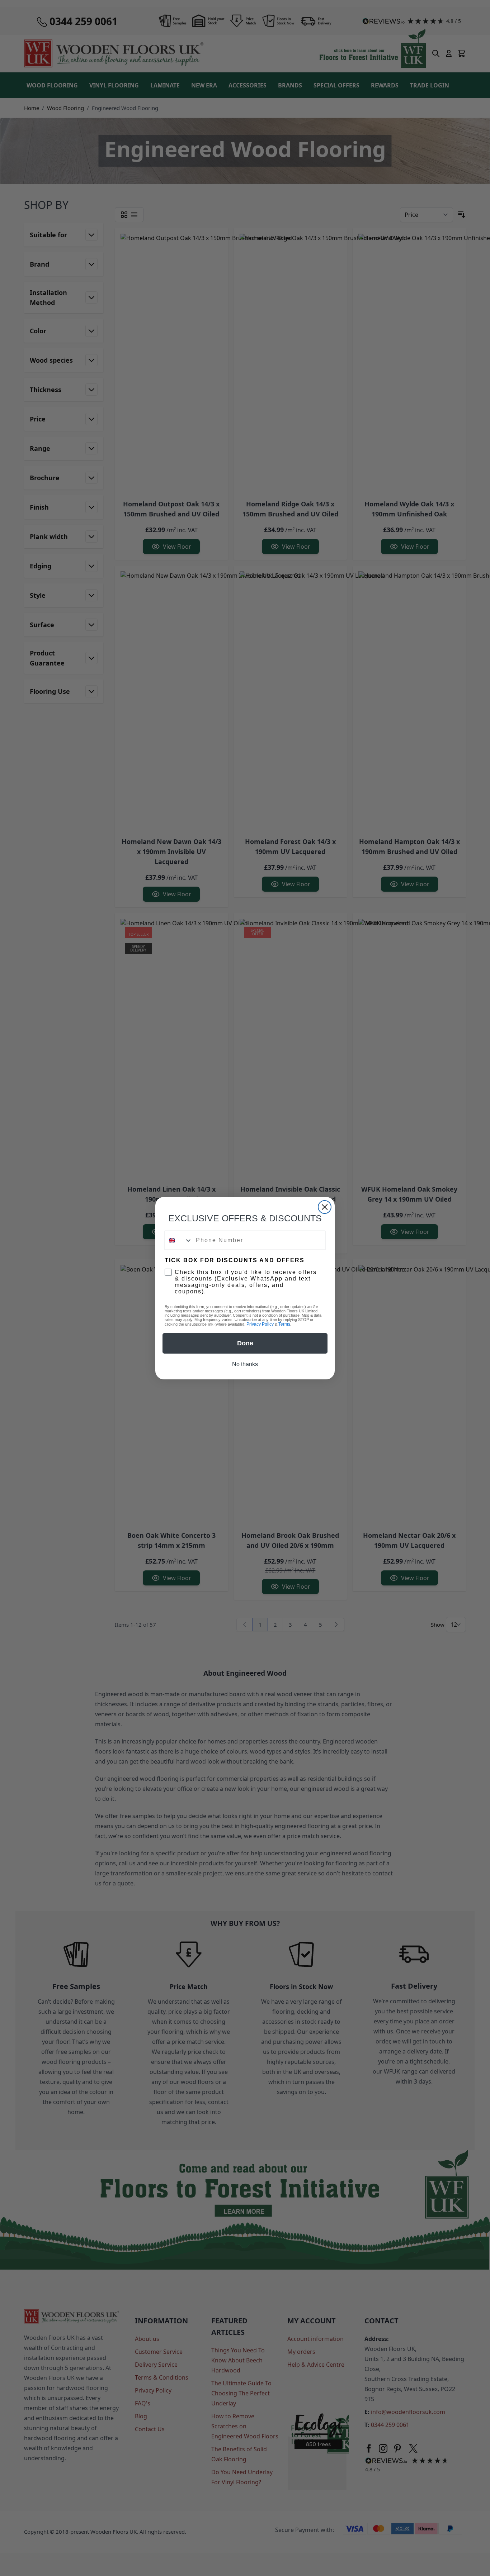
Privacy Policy (260, 1324)
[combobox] (179, 1240)
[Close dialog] (325, 1207)
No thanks (245, 1364)
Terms (284, 1324)
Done (245, 1343)
